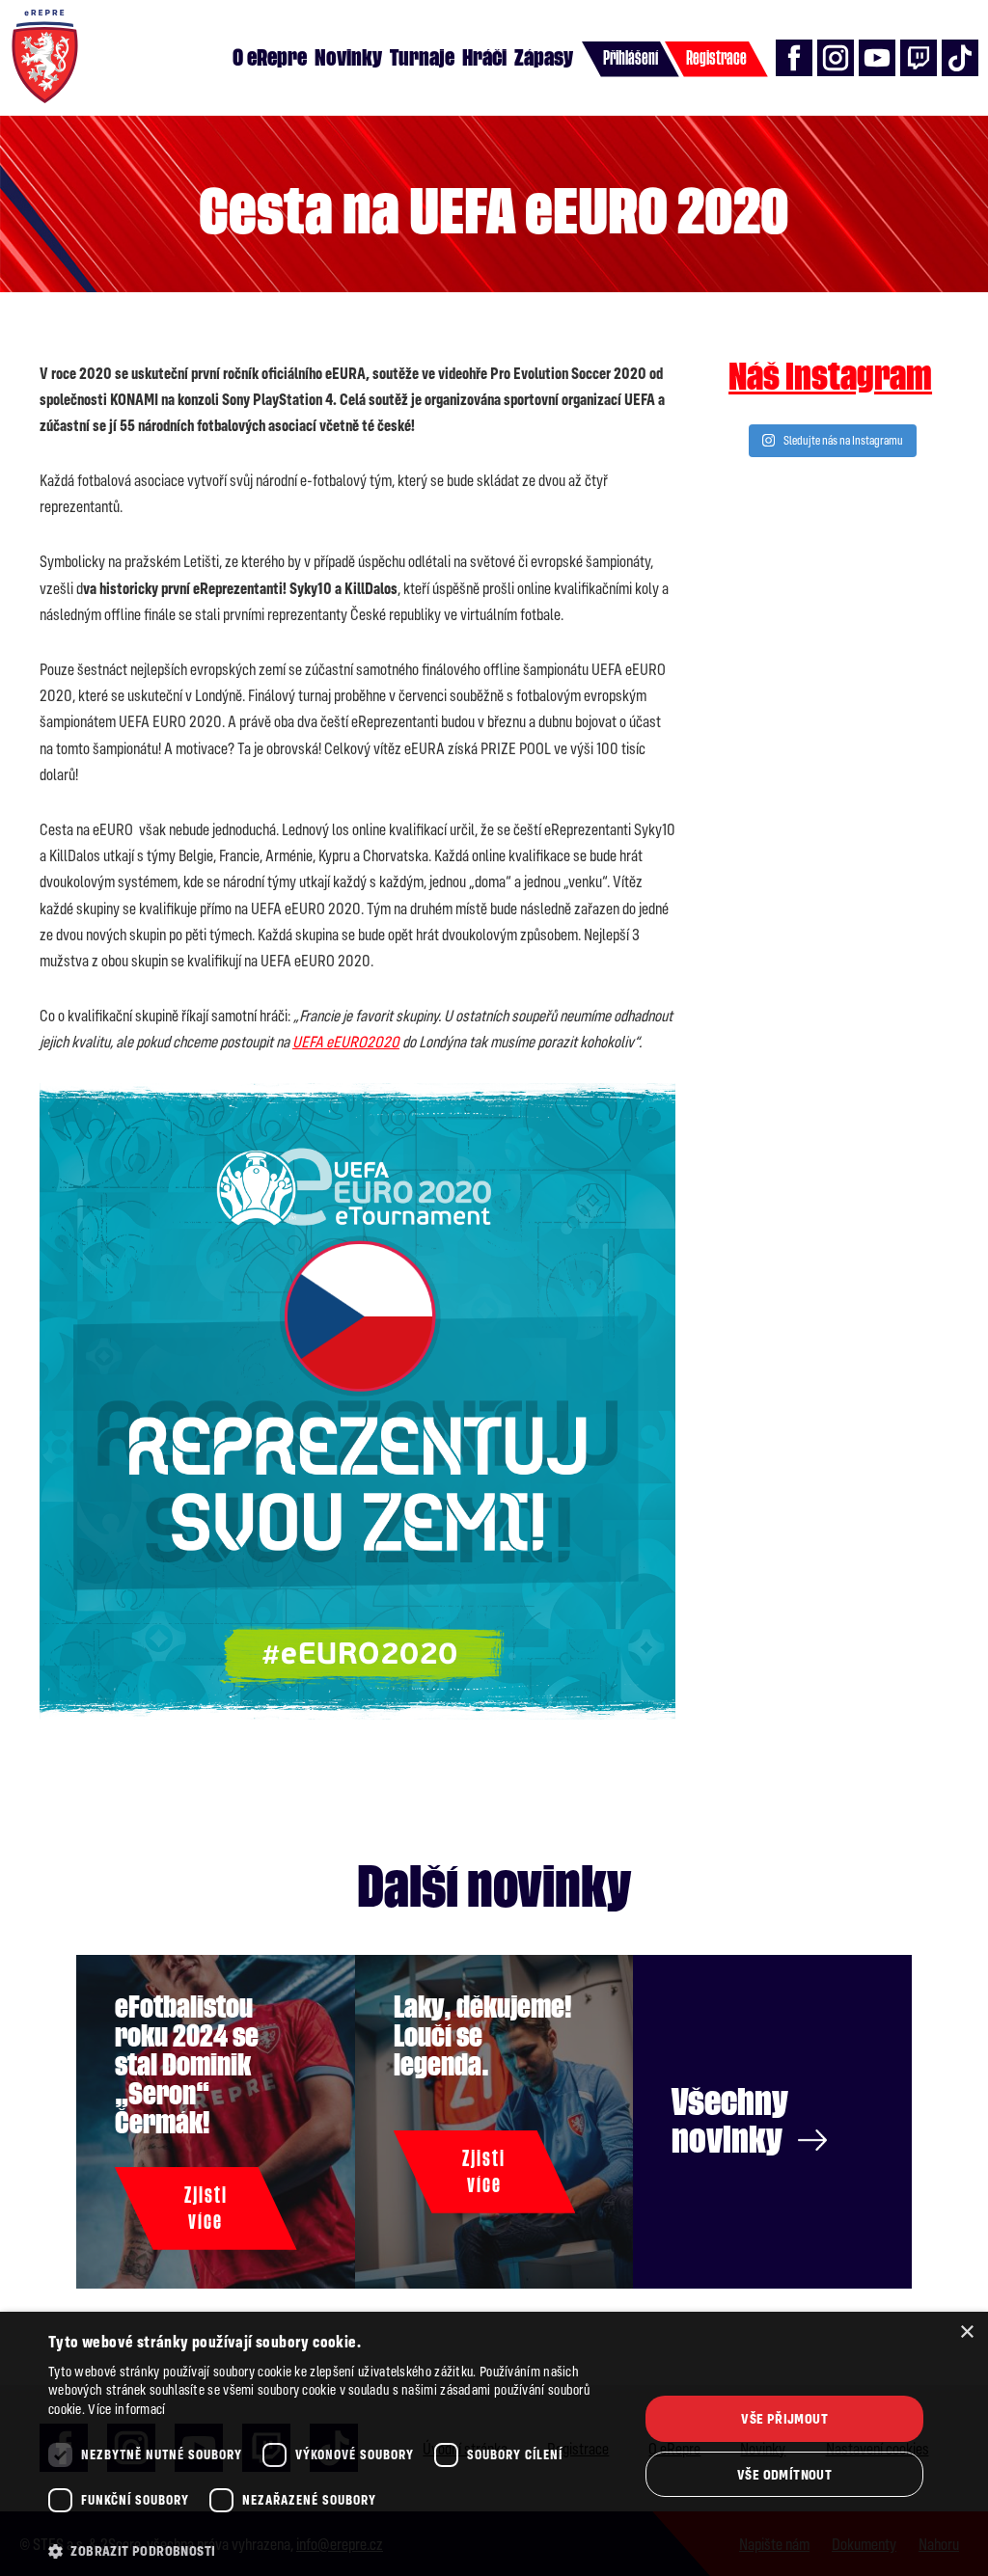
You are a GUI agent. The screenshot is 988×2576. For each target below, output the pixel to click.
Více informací (126, 2409)
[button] (335, 2551)
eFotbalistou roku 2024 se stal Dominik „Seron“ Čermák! (187, 2065)
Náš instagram (830, 377)
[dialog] (494, 2444)
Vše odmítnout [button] (784, 2474)
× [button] (966, 2332)
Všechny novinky (730, 2121)
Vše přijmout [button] (784, 2418)
